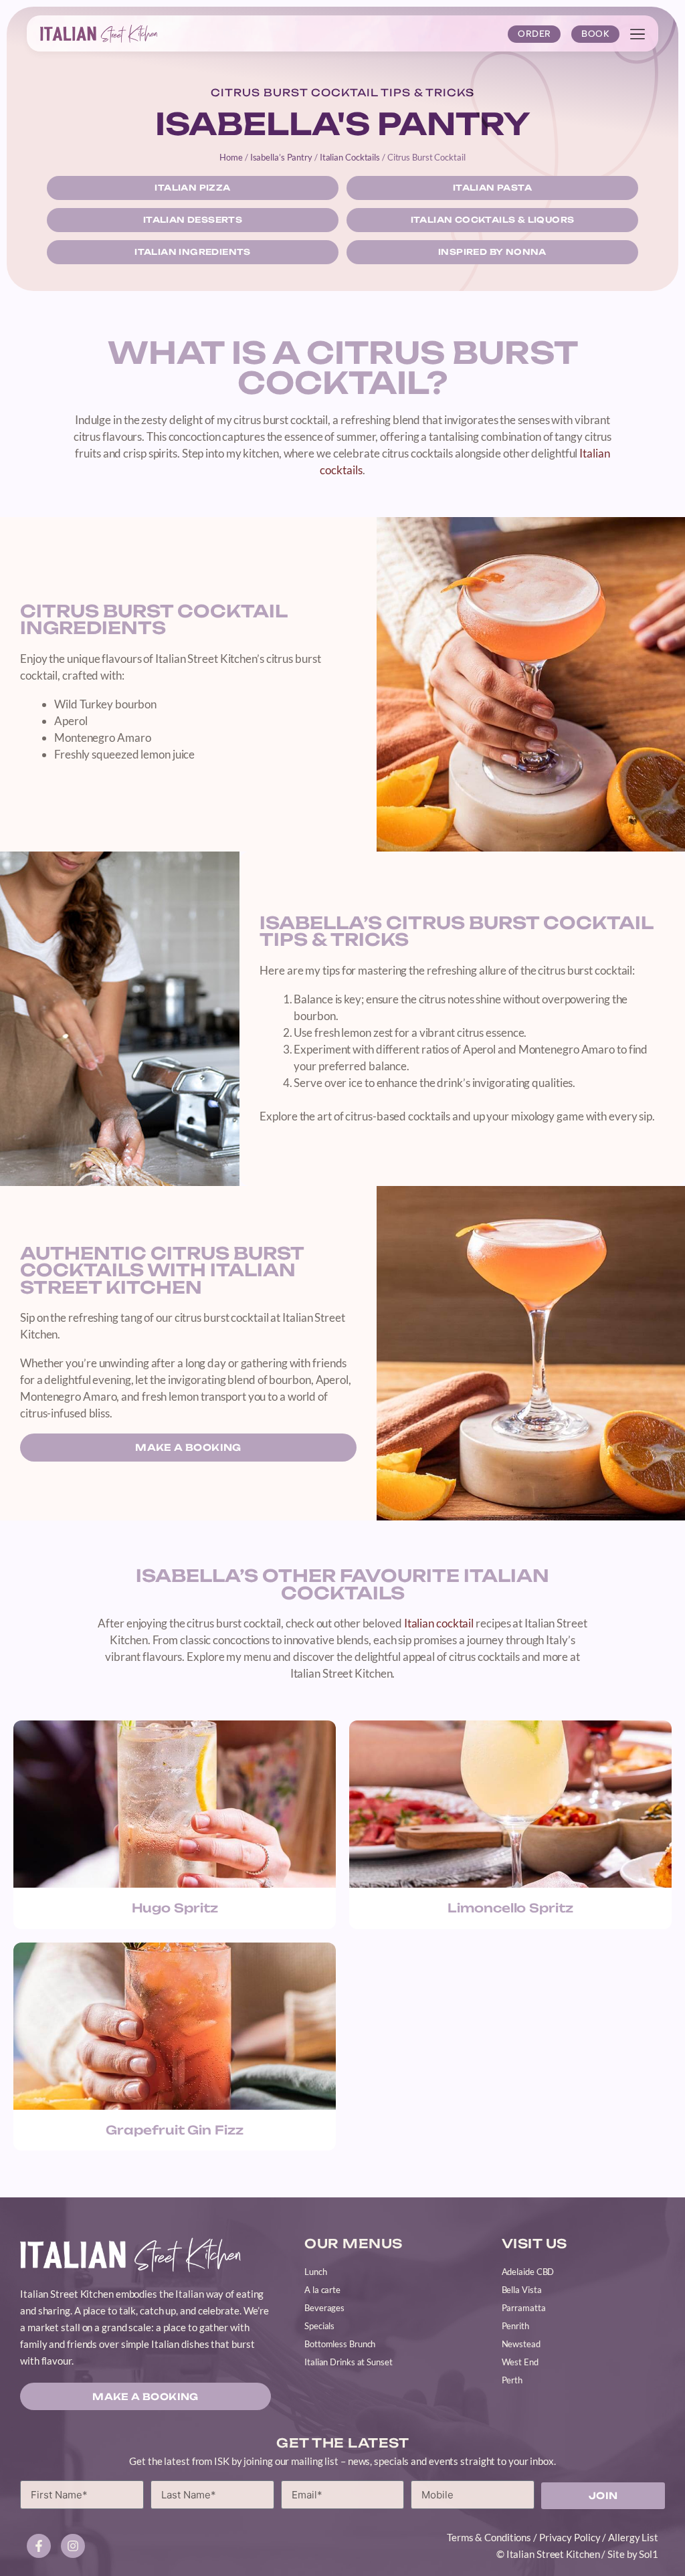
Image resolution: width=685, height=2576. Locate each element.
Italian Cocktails (350, 157)
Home (231, 157)
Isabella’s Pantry (281, 157)
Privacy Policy (570, 2537)
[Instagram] (73, 2546)
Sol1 (649, 2554)
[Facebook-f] (39, 2546)
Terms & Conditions (489, 2537)
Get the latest (342, 2443)
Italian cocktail (439, 1623)
